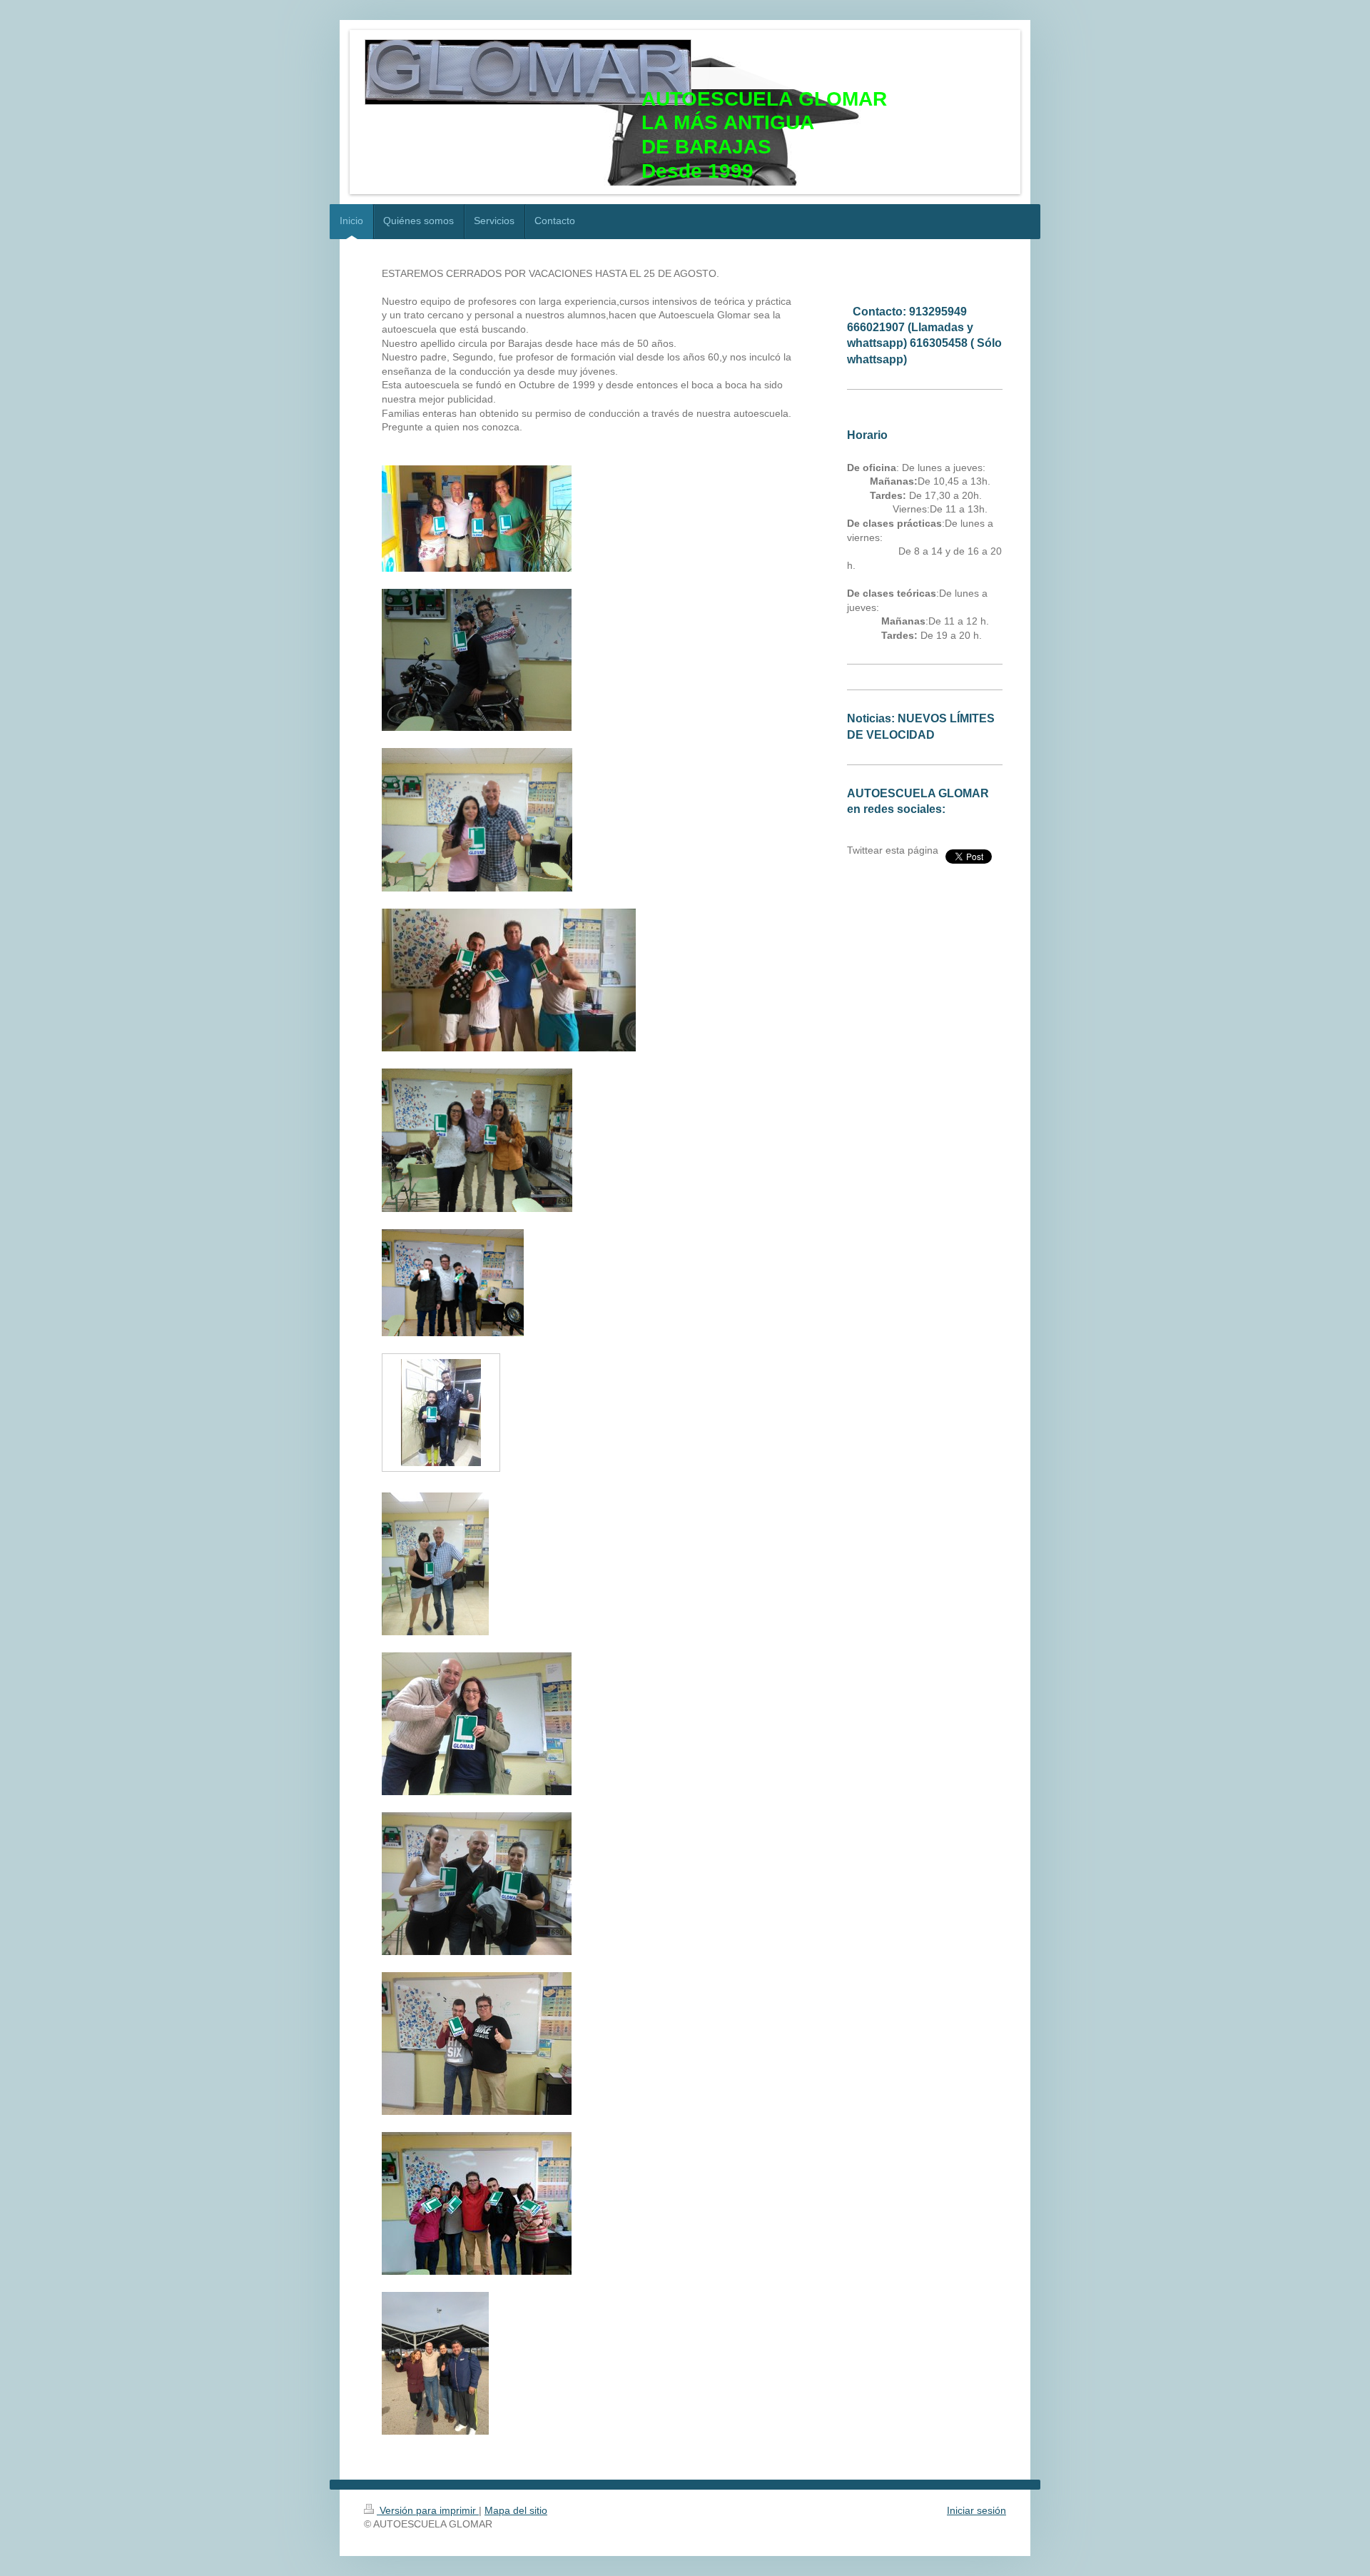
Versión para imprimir (428, 2510)
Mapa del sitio (516, 2510)
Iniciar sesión (976, 2510)
